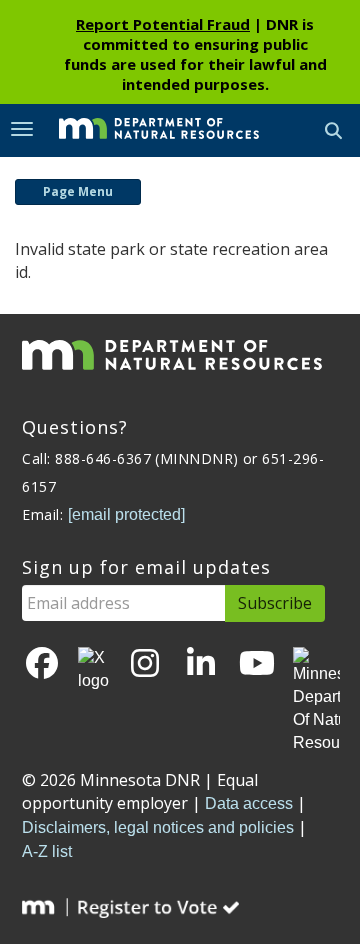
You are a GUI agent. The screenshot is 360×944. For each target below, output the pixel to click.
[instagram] (145, 664)
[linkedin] (201, 664)
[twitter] (93, 670)
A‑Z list (47, 851)
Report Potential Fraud (163, 24)
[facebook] (42, 664)
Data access (249, 803)
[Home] (144, 129)
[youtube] (257, 664)
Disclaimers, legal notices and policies (158, 827)
